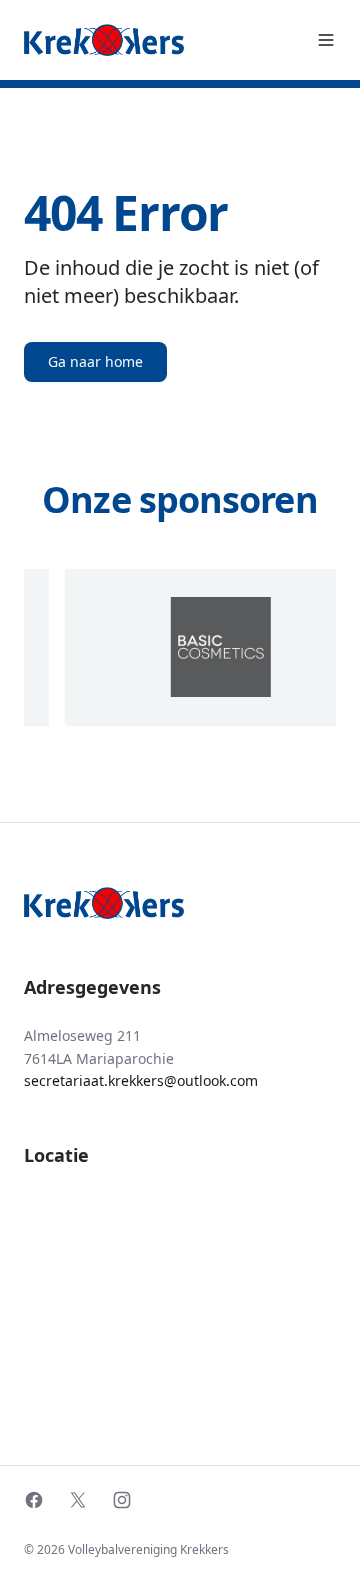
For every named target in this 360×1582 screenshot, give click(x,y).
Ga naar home (95, 361)
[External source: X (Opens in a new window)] (78, 1500)
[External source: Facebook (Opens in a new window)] (34, 1500)
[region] (180, 647)
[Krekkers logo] (104, 40)
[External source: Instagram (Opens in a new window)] (122, 1500)
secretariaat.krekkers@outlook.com (141, 1080)
